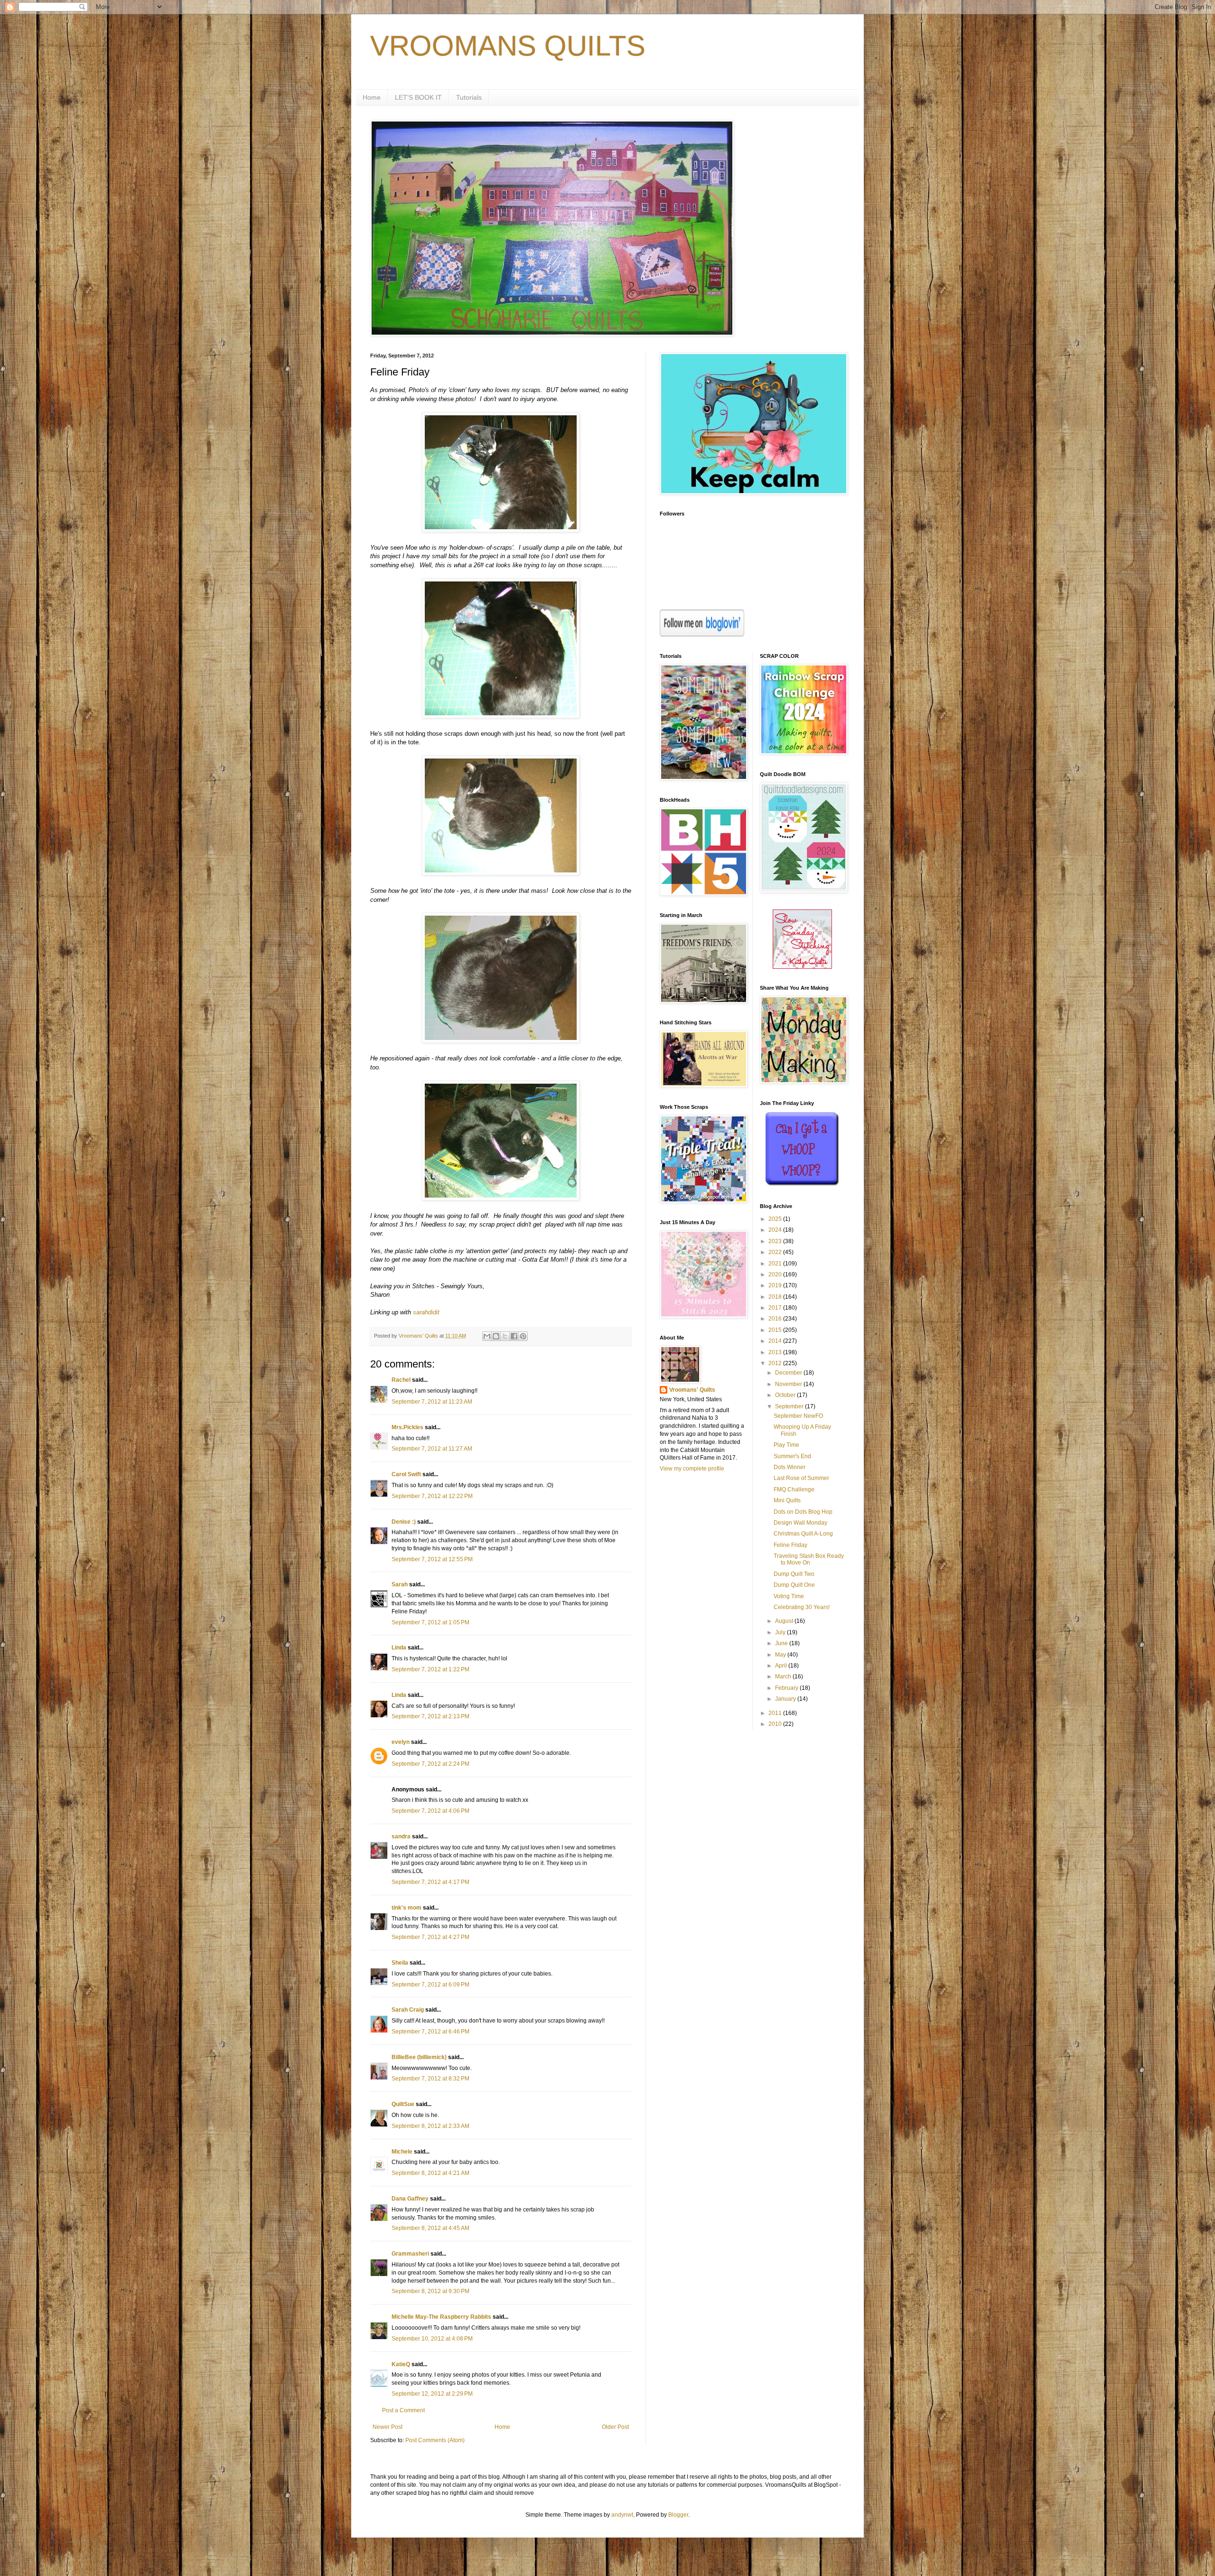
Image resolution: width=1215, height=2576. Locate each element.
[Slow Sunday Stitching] (802, 967)
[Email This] (487, 1336)
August (785, 1621)
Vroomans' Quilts (692, 1390)
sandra (401, 1836)
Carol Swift (406, 1474)
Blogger (678, 2515)
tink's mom (407, 1908)
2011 (776, 1713)
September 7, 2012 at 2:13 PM (430, 1716)
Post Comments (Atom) (435, 2440)
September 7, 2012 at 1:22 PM (430, 1669)
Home (372, 97)
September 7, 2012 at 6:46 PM (430, 2032)
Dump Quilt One (794, 1585)
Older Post (615, 2427)
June (782, 1643)
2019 (776, 1285)
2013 (776, 1352)
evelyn (401, 1742)
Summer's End (792, 1456)
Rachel (401, 1380)
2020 (776, 1274)
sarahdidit (426, 1312)
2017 (776, 1308)
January (786, 1699)
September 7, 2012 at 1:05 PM (430, 1622)
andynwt (622, 2515)
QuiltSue (403, 2104)
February (787, 1688)
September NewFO (798, 1416)
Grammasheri (410, 2254)
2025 (776, 1219)
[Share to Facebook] (514, 1336)
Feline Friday (790, 1545)
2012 (776, 1363)
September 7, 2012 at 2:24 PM (430, 1764)
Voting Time (789, 1596)
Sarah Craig (408, 2010)
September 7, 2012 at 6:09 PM (430, 1985)
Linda (399, 1648)
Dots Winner (790, 1467)
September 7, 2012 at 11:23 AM (432, 1402)
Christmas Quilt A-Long (803, 1534)
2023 (776, 1241)
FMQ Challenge (794, 1489)
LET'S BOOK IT (418, 97)
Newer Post (388, 2427)
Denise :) (404, 1522)
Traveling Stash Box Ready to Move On (809, 1559)
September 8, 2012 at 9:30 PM (430, 2291)
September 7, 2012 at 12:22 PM (432, 1496)
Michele (402, 2152)
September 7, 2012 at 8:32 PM (430, 2079)
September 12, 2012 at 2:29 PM (432, 2394)
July (781, 1632)
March (784, 1677)
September (790, 1406)
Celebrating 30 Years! (802, 1607)
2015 (776, 1330)
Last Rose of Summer (801, 1478)
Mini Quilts (787, 1500)
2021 (776, 1264)
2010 (776, 1724)
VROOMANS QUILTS (508, 46)
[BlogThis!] (496, 1336)
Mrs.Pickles (407, 1427)
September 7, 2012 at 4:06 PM (430, 1811)
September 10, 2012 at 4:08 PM (432, 2339)
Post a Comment (403, 2410)
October (786, 1395)
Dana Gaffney (410, 2199)
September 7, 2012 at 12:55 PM (432, 1559)
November (789, 1384)
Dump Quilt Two (794, 1574)
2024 (776, 1230)
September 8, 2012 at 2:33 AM (430, 2126)
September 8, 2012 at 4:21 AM (430, 2173)
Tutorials (469, 97)
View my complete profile (692, 1469)
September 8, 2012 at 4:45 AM (430, 2228)
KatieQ (401, 2364)
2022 (776, 1252)
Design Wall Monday (800, 1523)
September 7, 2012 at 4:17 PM (430, 1882)
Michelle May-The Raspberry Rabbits (441, 2317)
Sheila (400, 1963)
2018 (776, 1297)
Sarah (400, 1584)
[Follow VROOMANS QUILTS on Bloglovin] (702, 635)
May (781, 1655)
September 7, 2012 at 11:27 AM (432, 1449)
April (782, 1666)
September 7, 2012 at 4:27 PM (430, 1937)
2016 (776, 1319)
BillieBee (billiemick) (419, 2057)
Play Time (786, 1445)
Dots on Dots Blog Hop (803, 1512)
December (789, 1373)
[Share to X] (505, 1336)
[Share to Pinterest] (523, 1336)
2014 (776, 1341)
